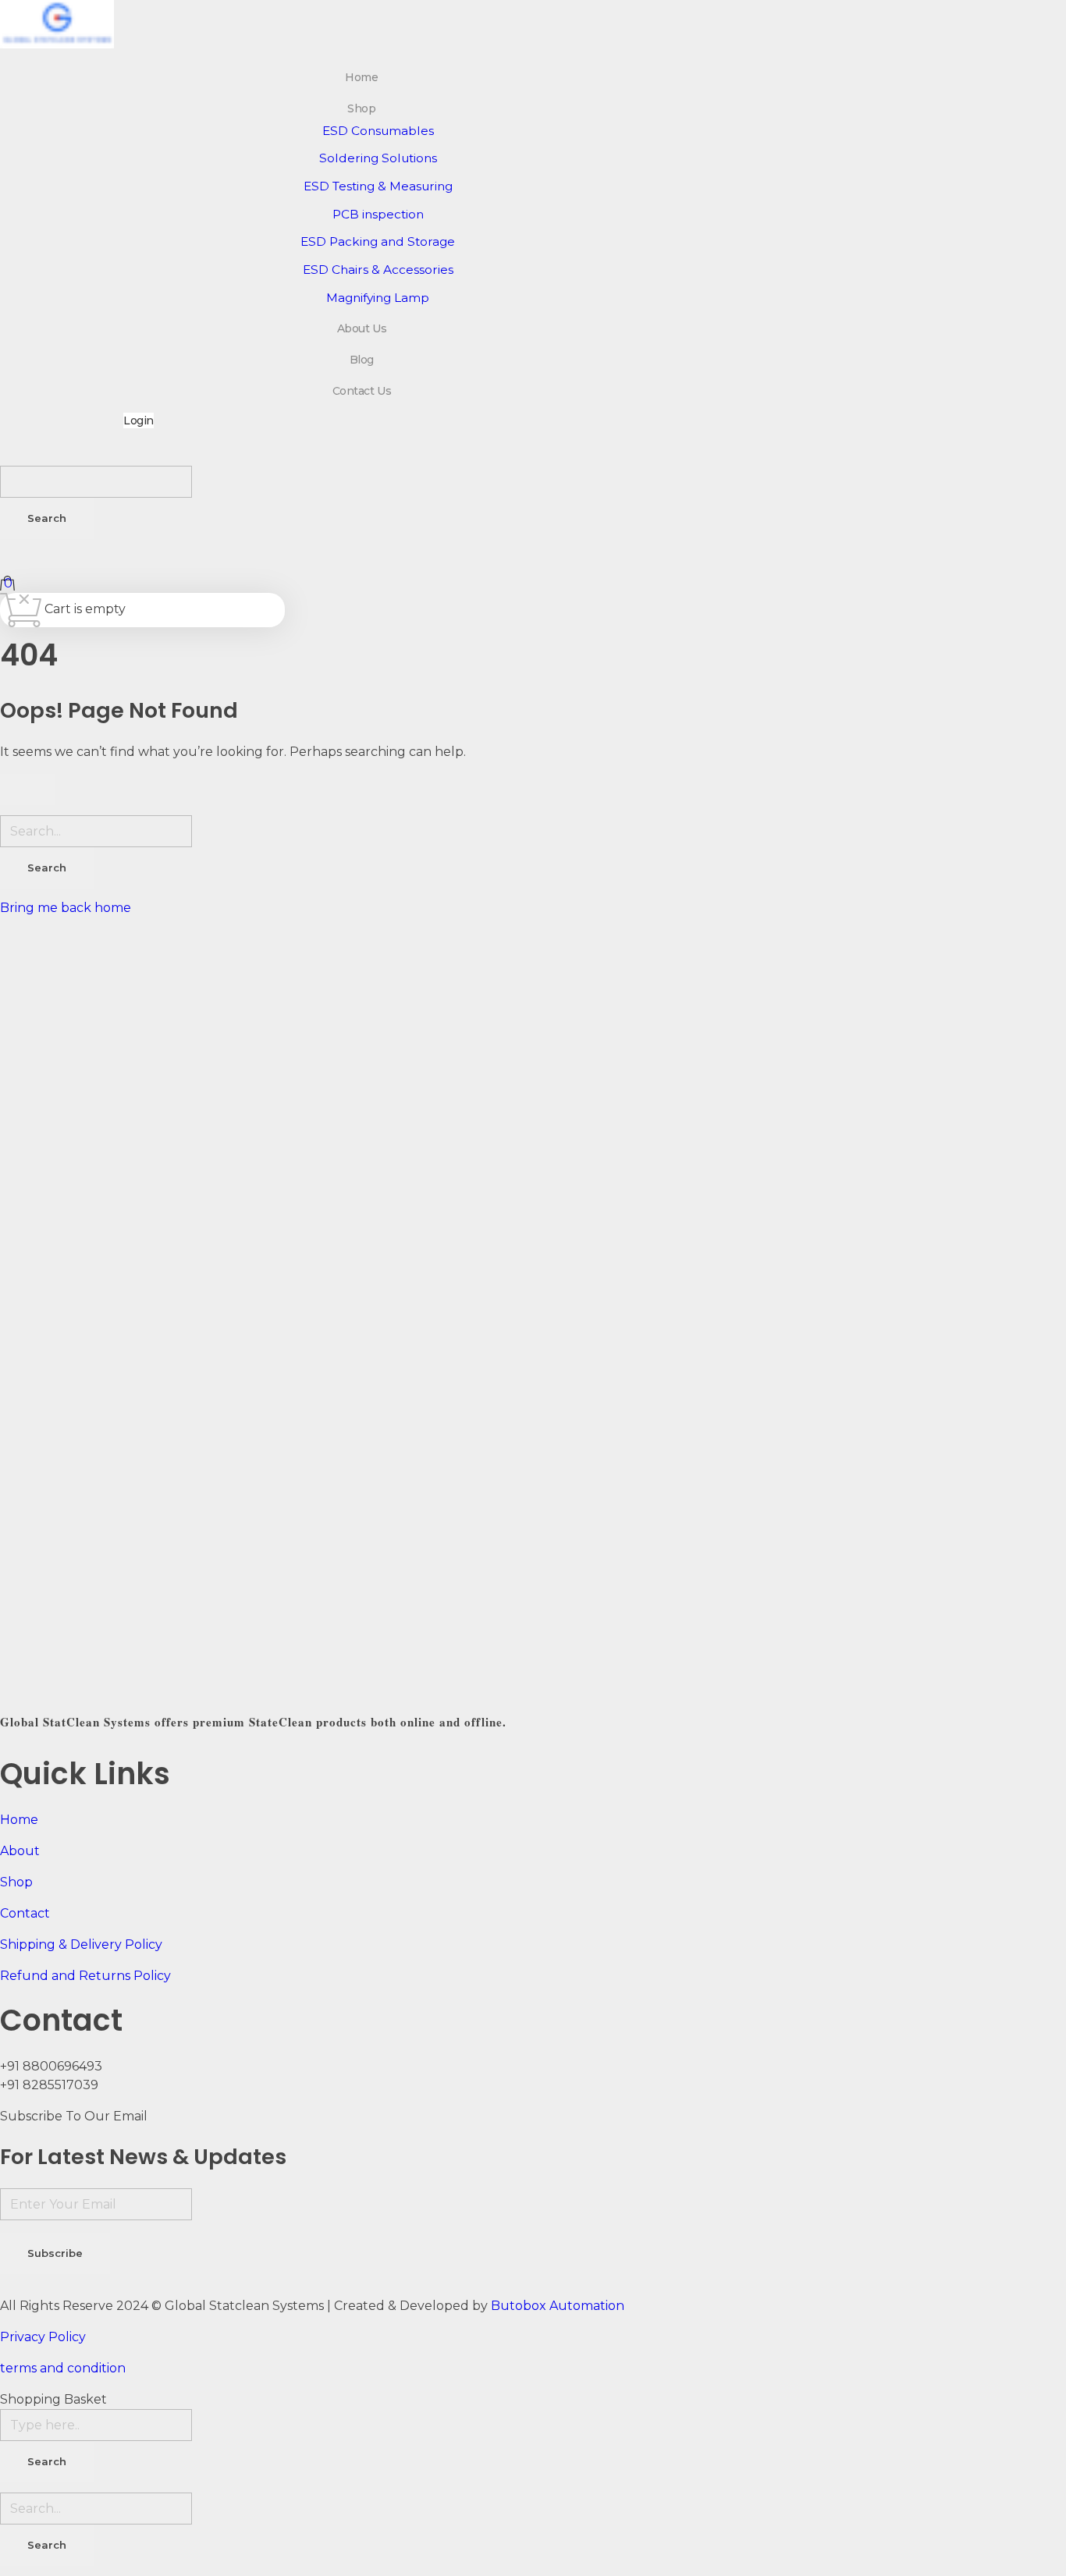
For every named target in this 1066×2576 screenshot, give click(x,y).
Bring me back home (66, 908)
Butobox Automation (558, 2306)
